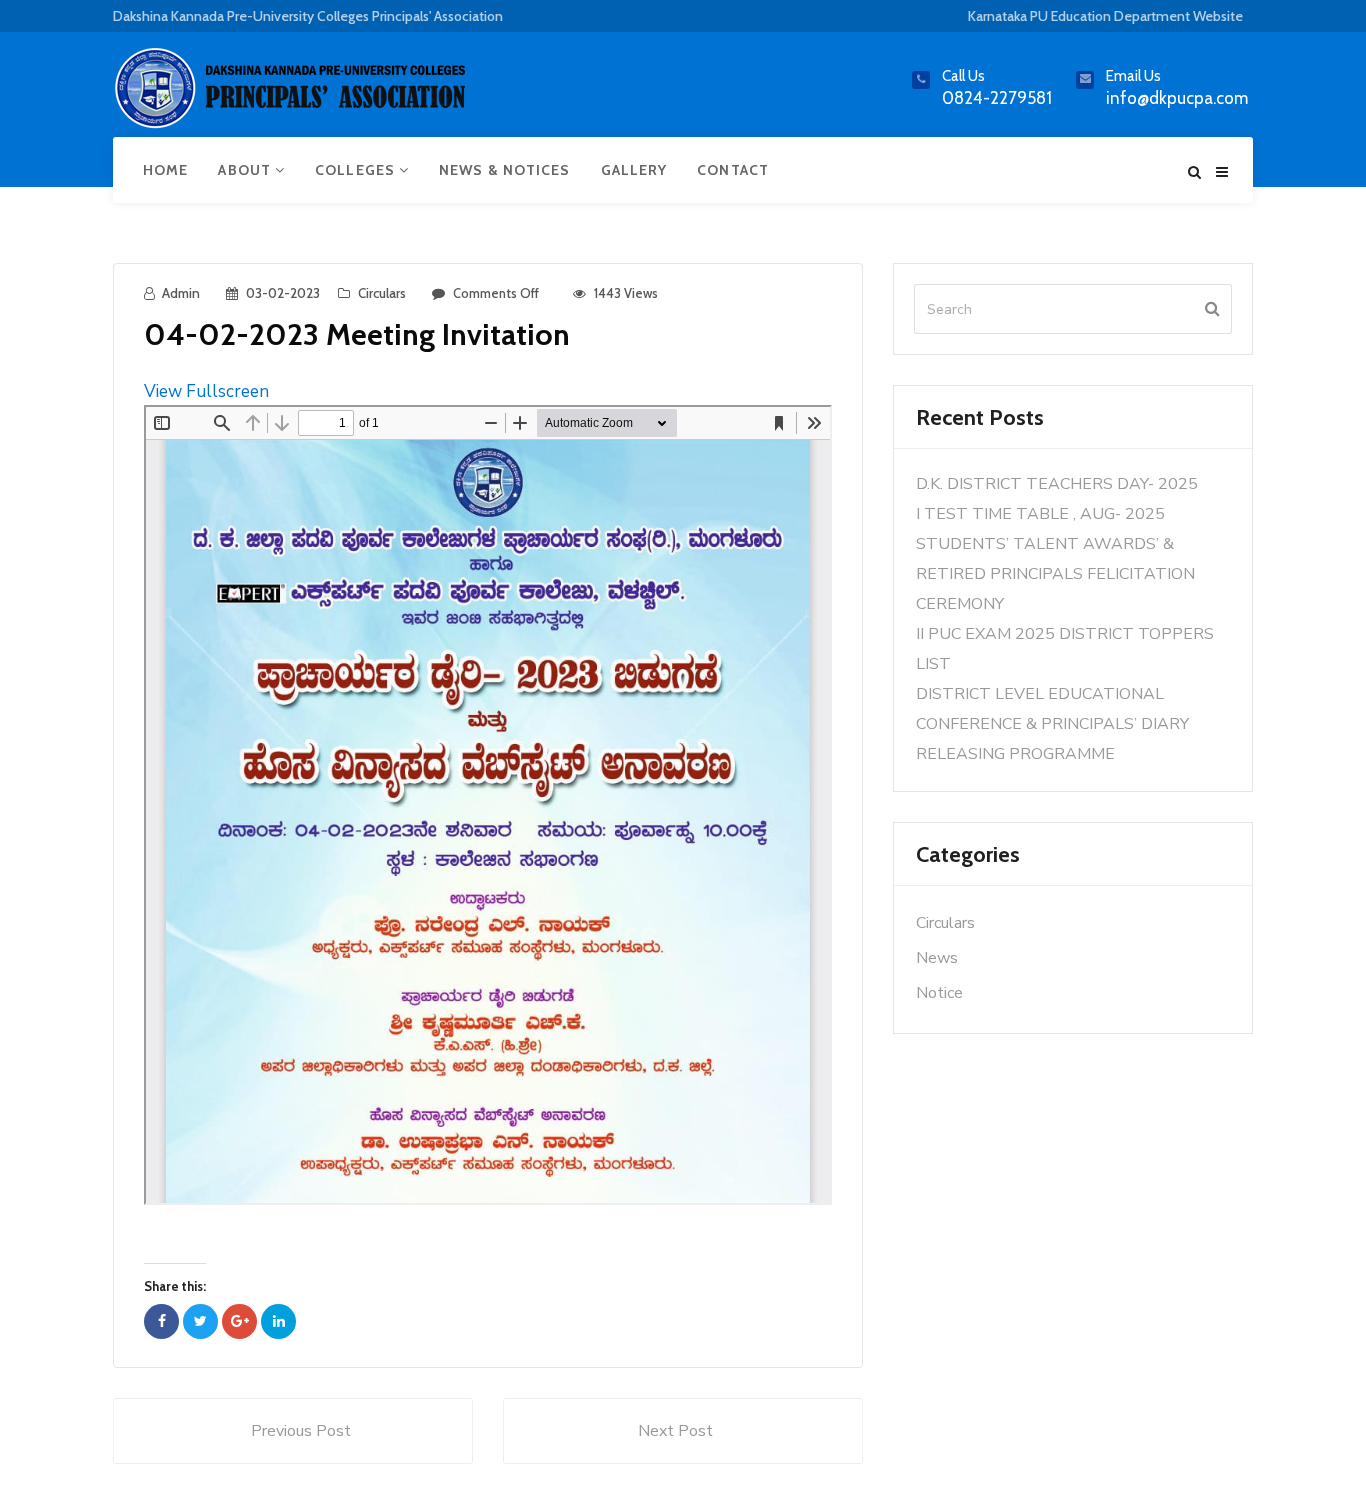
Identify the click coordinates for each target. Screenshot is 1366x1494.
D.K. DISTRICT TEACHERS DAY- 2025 (1057, 484)
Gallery (634, 170)
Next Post (675, 1431)
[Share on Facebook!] (161, 1321)
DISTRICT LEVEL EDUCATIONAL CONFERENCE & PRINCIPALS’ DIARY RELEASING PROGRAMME (1052, 724)
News (937, 958)
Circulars (382, 293)
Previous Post (301, 1431)
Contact (733, 170)
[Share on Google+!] (239, 1321)
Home (165, 170)
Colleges (357, 170)
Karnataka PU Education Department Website (1105, 16)
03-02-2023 (283, 293)
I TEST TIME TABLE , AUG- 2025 (1040, 514)
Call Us (963, 76)
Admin (181, 293)
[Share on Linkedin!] (278, 1321)
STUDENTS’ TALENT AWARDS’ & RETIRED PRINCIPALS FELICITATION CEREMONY (1055, 574)
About (246, 170)
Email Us (1133, 76)
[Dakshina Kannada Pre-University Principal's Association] (293, 96)
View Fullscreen (206, 391)
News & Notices (504, 170)
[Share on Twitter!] (200, 1321)
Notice (939, 993)
